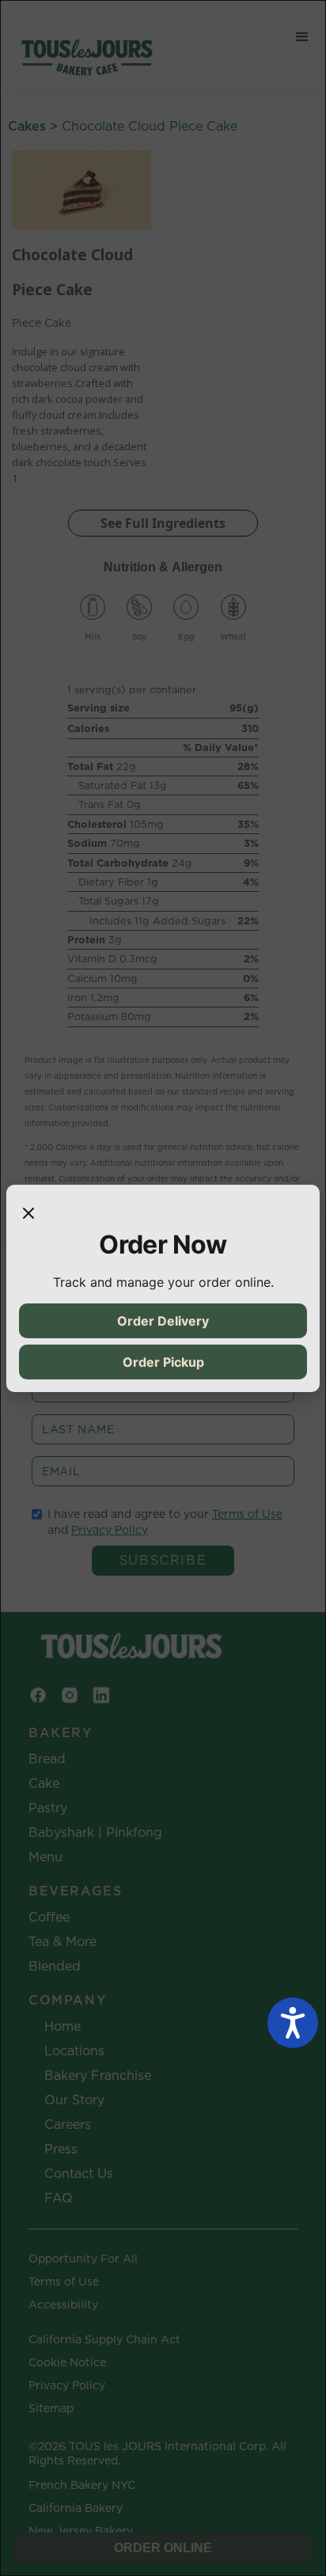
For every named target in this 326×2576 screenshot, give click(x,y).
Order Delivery (163, 1321)
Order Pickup (163, 1362)
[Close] (28, 1213)
